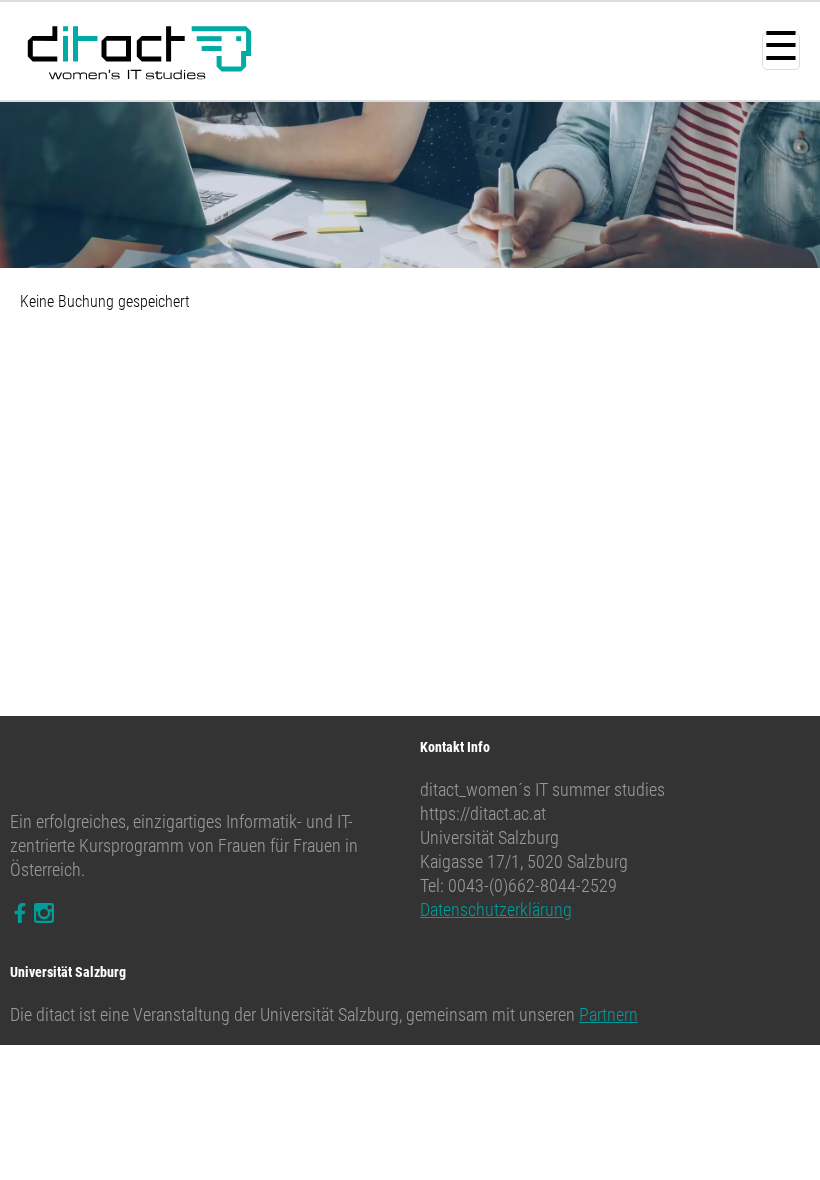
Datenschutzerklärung (496, 909)
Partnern (608, 1014)
